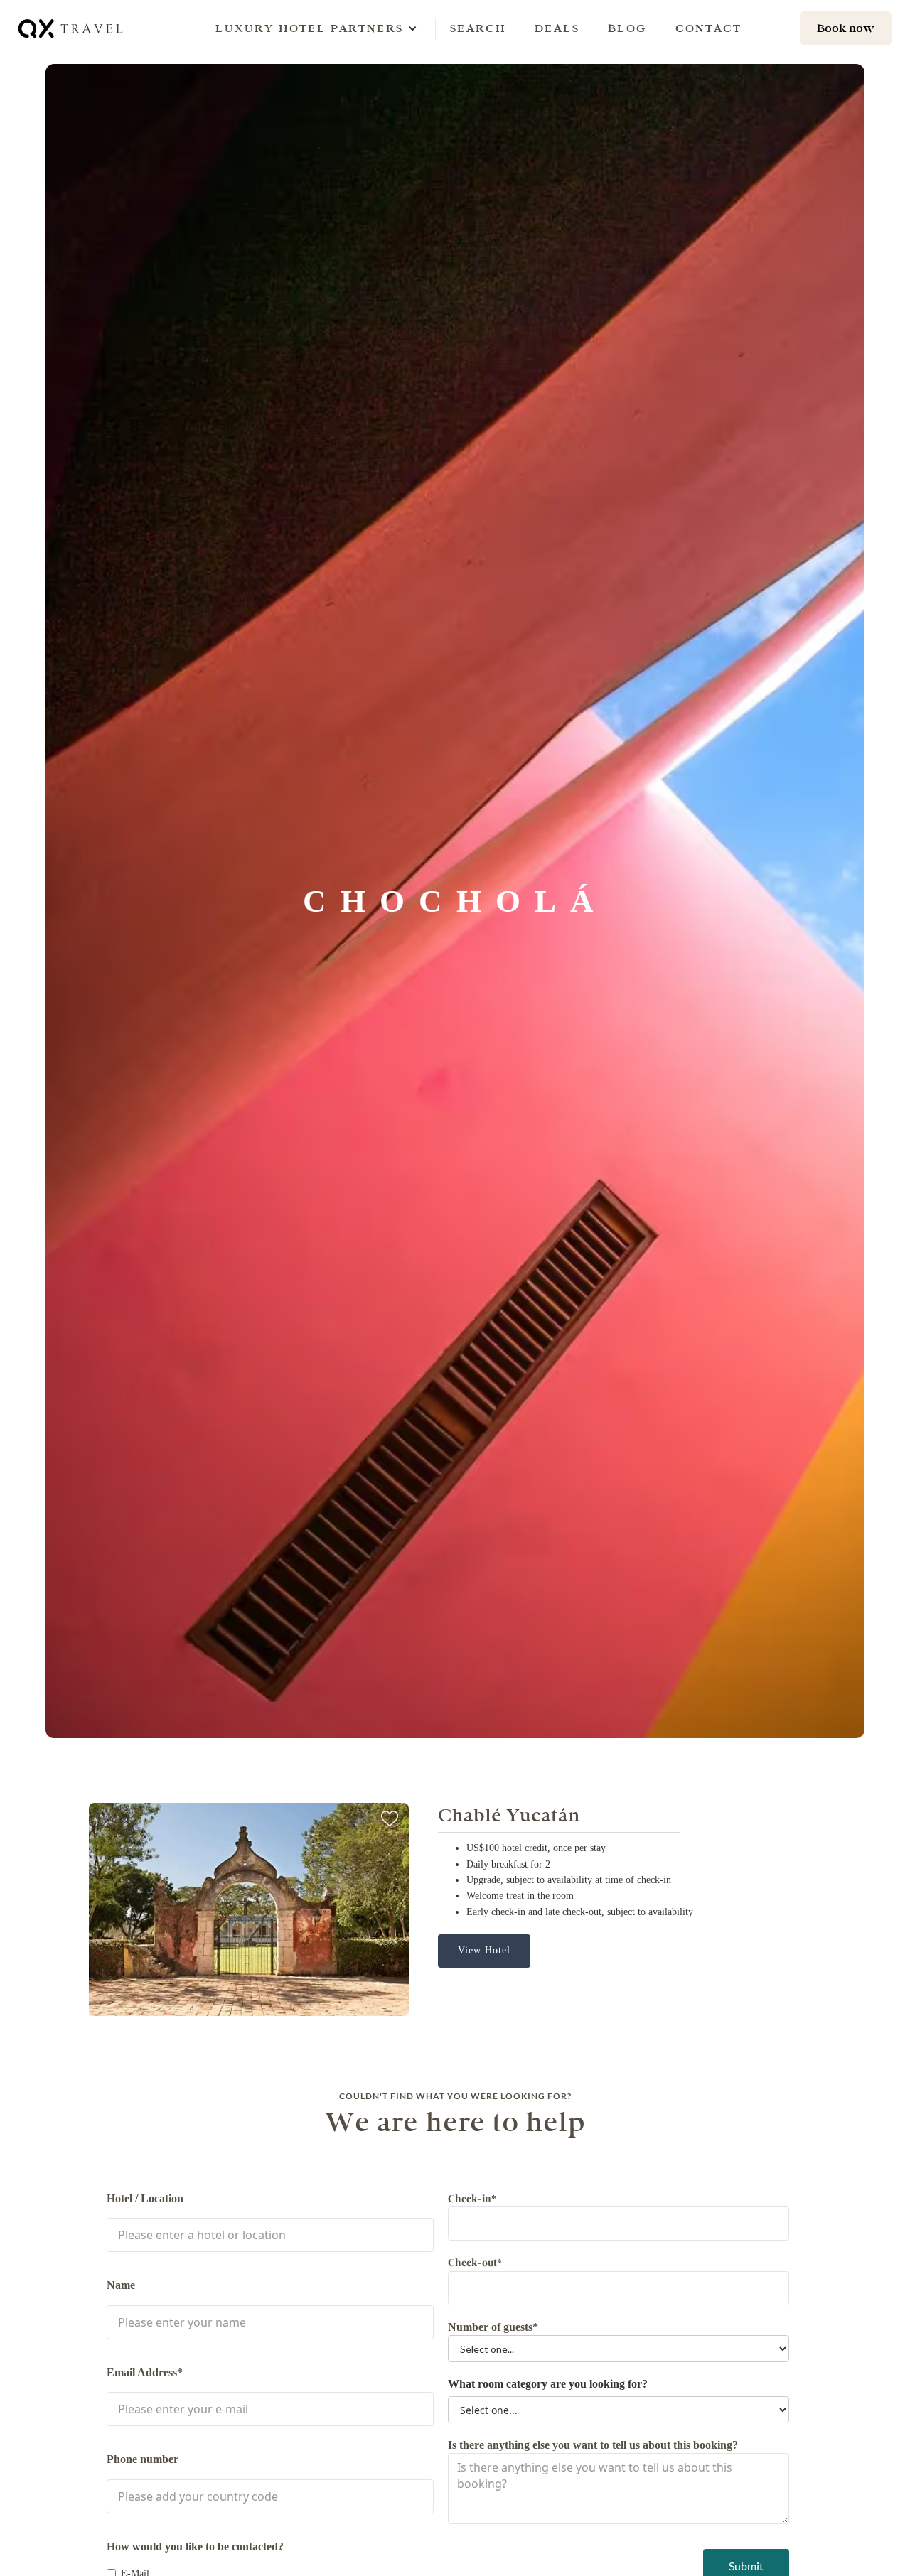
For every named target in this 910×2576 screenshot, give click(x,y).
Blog (627, 28)
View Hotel (484, 1950)
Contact (708, 28)
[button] (309, 28)
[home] (72, 28)
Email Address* (145, 2372)
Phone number (143, 2459)
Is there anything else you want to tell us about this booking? (593, 2445)
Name (121, 2285)
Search (478, 28)
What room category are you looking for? (548, 2384)
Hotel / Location (145, 2198)
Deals (557, 28)
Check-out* (475, 2262)
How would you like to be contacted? (195, 2547)
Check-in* (472, 2198)
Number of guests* (493, 2327)
